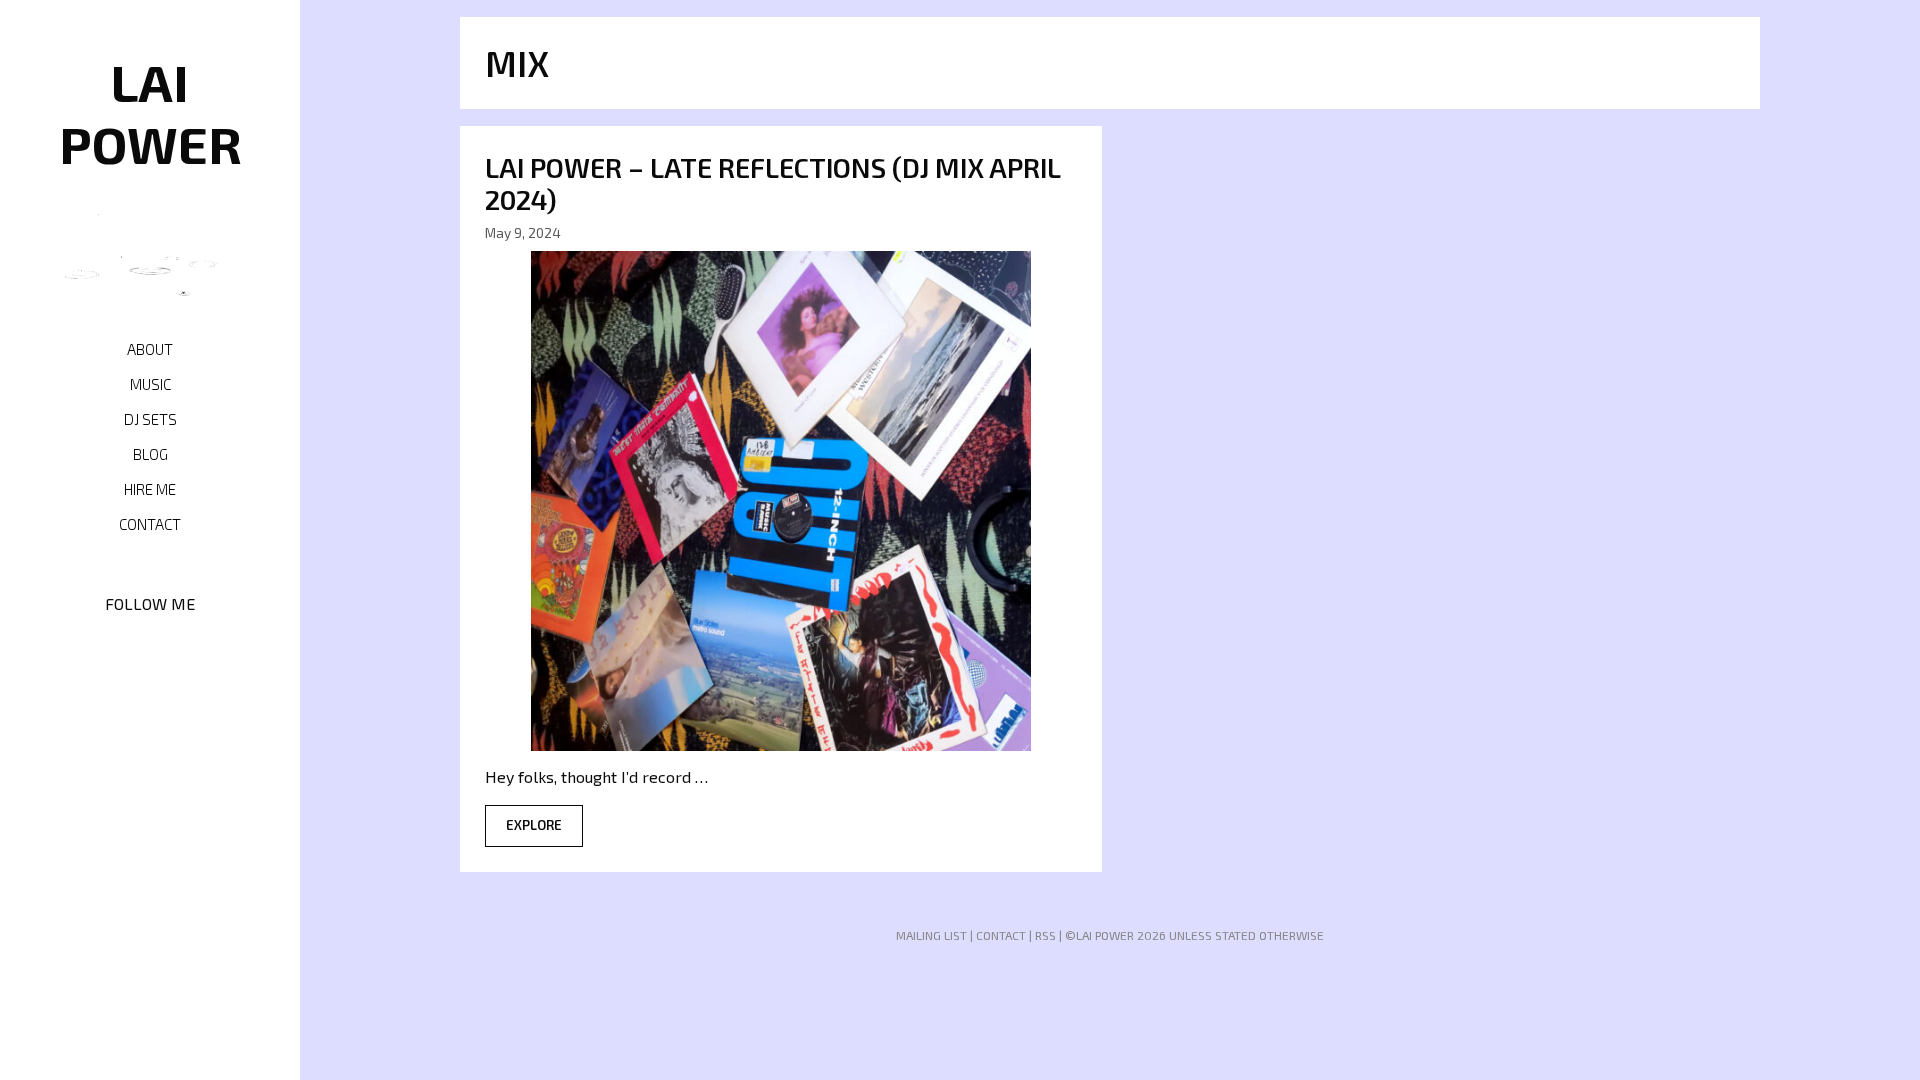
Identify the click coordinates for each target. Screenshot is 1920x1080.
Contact (150, 524)
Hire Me (150, 489)
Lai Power (150, 112)
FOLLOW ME (150, 603)
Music (150, 384)
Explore (534, 825)
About (150, 349)
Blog (150, 454)
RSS (1045, 935)
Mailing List (931, 935)
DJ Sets (150, 419)
